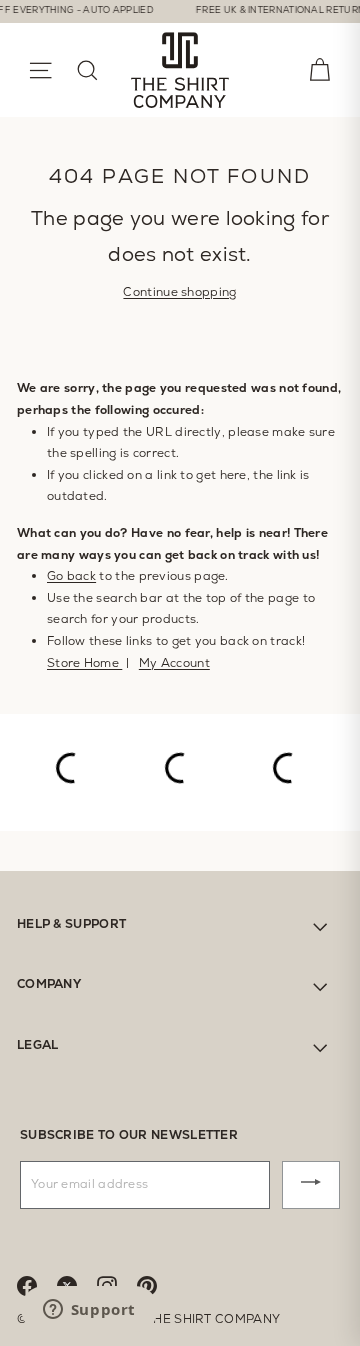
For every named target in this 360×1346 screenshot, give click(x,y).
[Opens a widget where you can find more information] (89, 1311)
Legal (38, 1045)
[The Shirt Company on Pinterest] (157, 1284)
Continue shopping (179, 292)
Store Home (84, 663)
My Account (174, 663)
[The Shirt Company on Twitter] (77, 1284)
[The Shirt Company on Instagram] (117, 1284)
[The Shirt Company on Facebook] (37, 1284)
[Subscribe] (311, 1185)
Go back (71, 576)
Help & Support (71, 924)
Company (49, 984)
